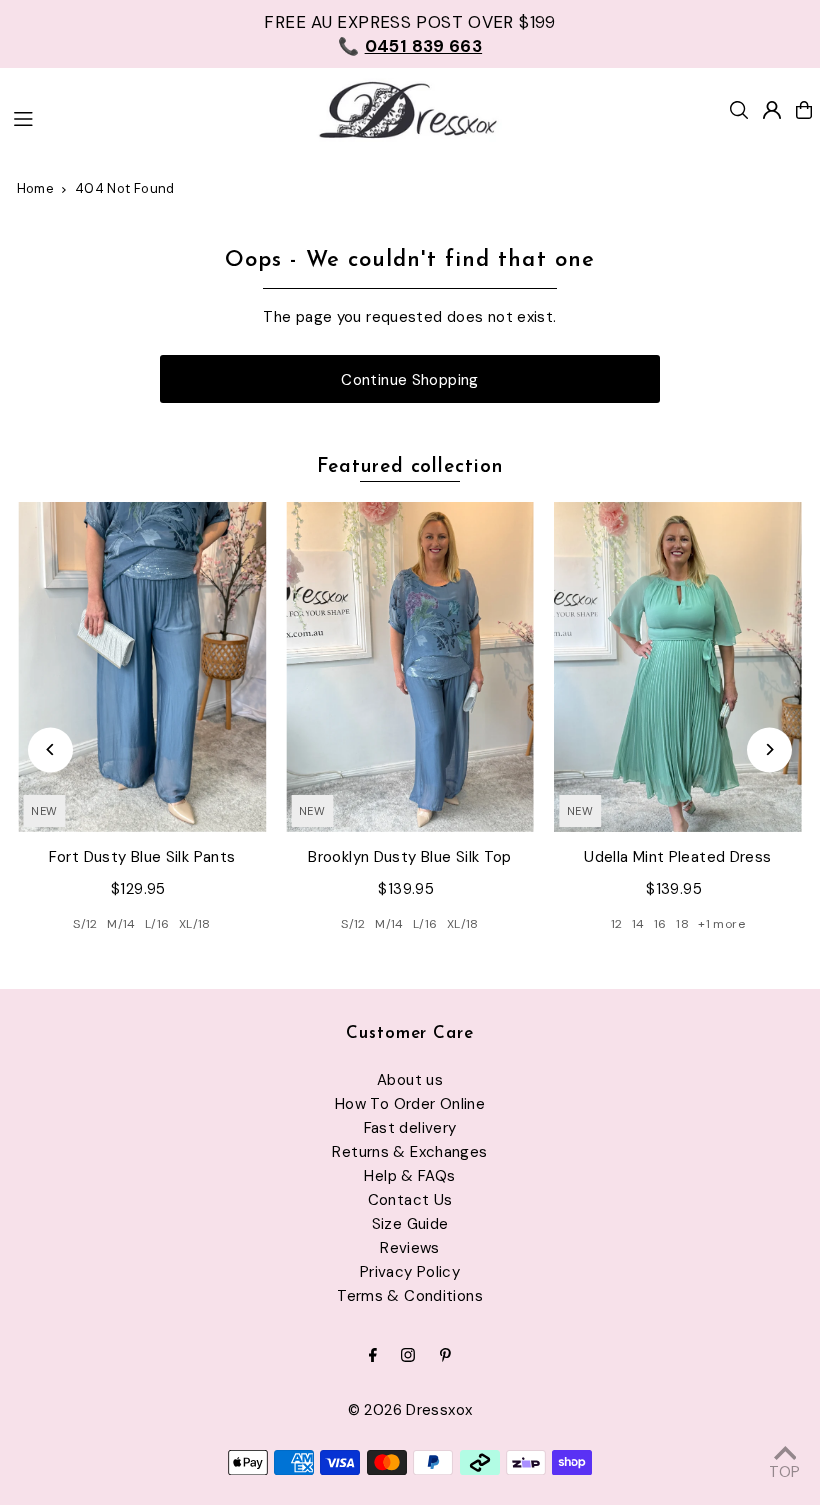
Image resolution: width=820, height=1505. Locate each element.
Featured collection (410, 467)
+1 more (721, 924)
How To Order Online (410, 1104)
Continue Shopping (409, 380)
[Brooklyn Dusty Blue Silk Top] (410, 667)
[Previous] (50, 749)
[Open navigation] (151, 117)
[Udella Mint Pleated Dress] (678, 667)
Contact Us (410, 1200)
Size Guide (410, 1224)
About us (410, 1080)
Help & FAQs (409, 1176)
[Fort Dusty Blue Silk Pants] (142, 667)
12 (617, 924)
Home (36, 188)
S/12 (85, 924)
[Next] (769, 749)
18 (682, 924)
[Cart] (804, 110)
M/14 (121, 924)
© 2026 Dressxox (410, 1410)
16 (660, 924)
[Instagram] (408, 1356)
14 (638, 924)
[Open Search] (739, 110)
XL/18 (195, 924)
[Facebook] (373, 1356)
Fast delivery (410, 1128)
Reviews (410, 1248)
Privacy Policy (410, 1272)
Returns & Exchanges (409, 1152)
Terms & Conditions (410, 1296)
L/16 (157, 924)
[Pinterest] (445, 1356)
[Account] (772, 110)
